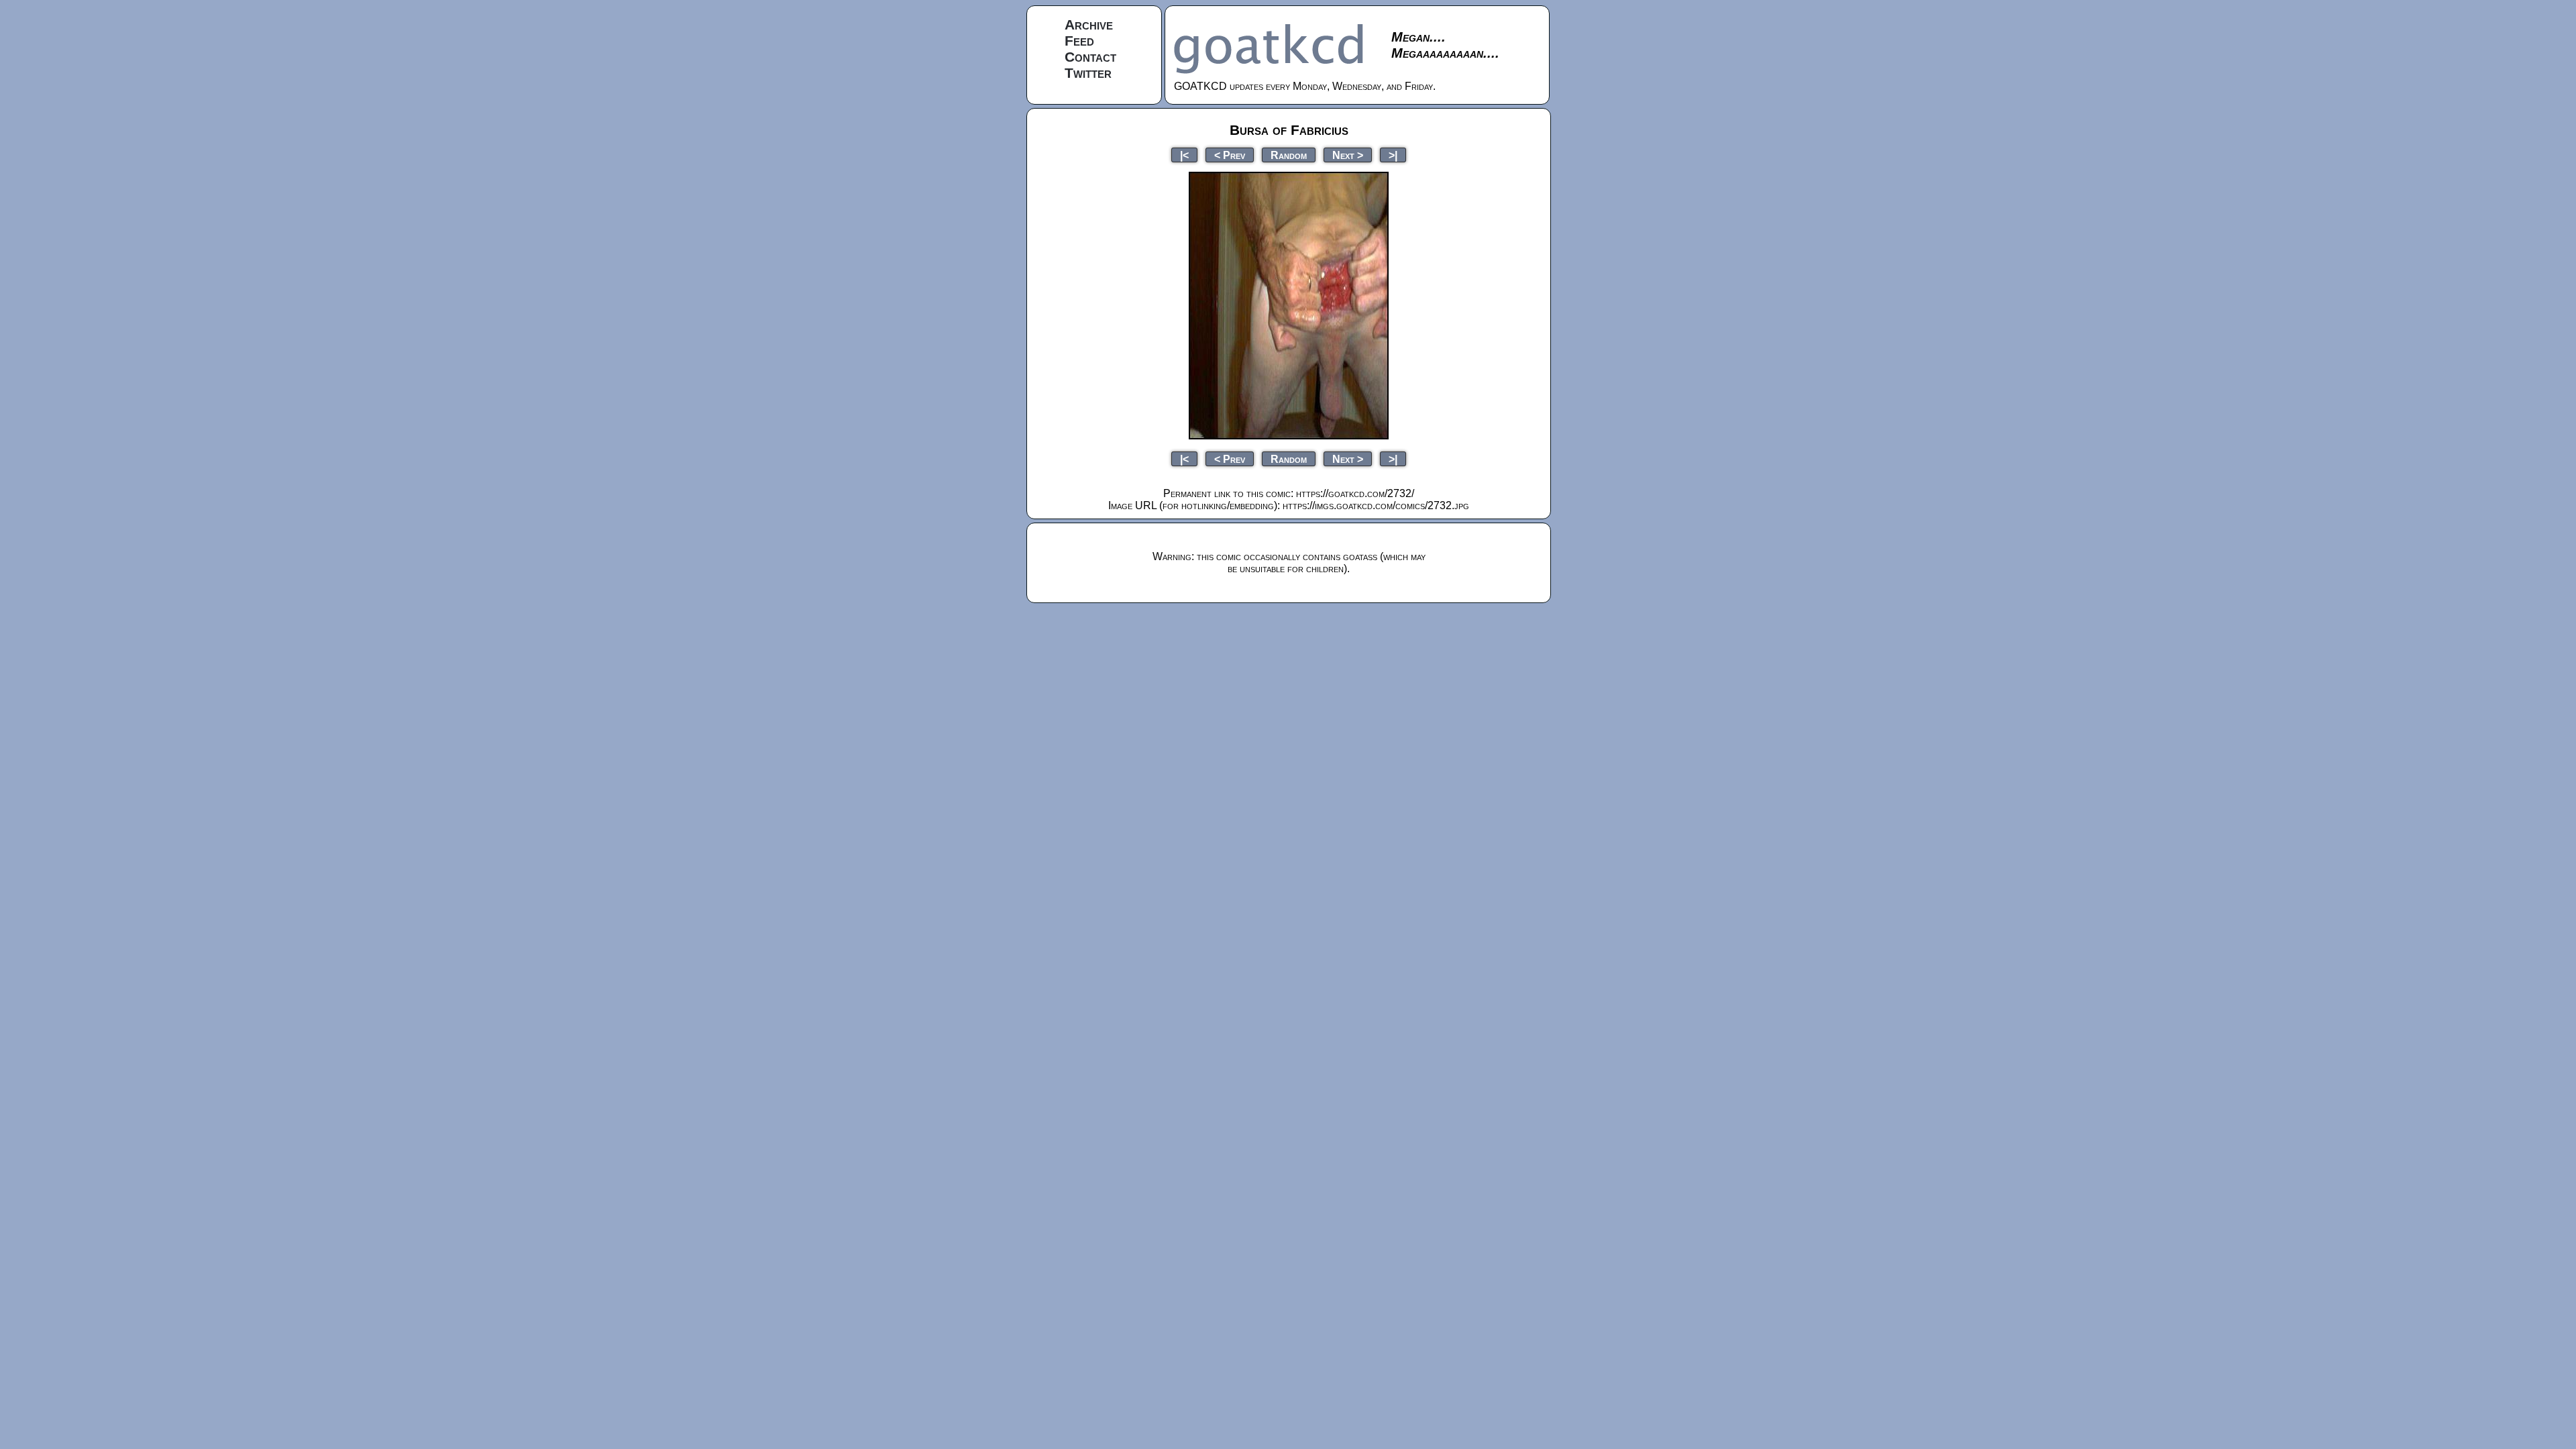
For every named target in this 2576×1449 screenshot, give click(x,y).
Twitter (1088, 73)
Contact (1090, 57)
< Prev (1230, 155)
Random (1289, 155)
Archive (1089, 24)
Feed (1079, 41)
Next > (1348, 155)
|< (1184, 155)
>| (1393, 155)
